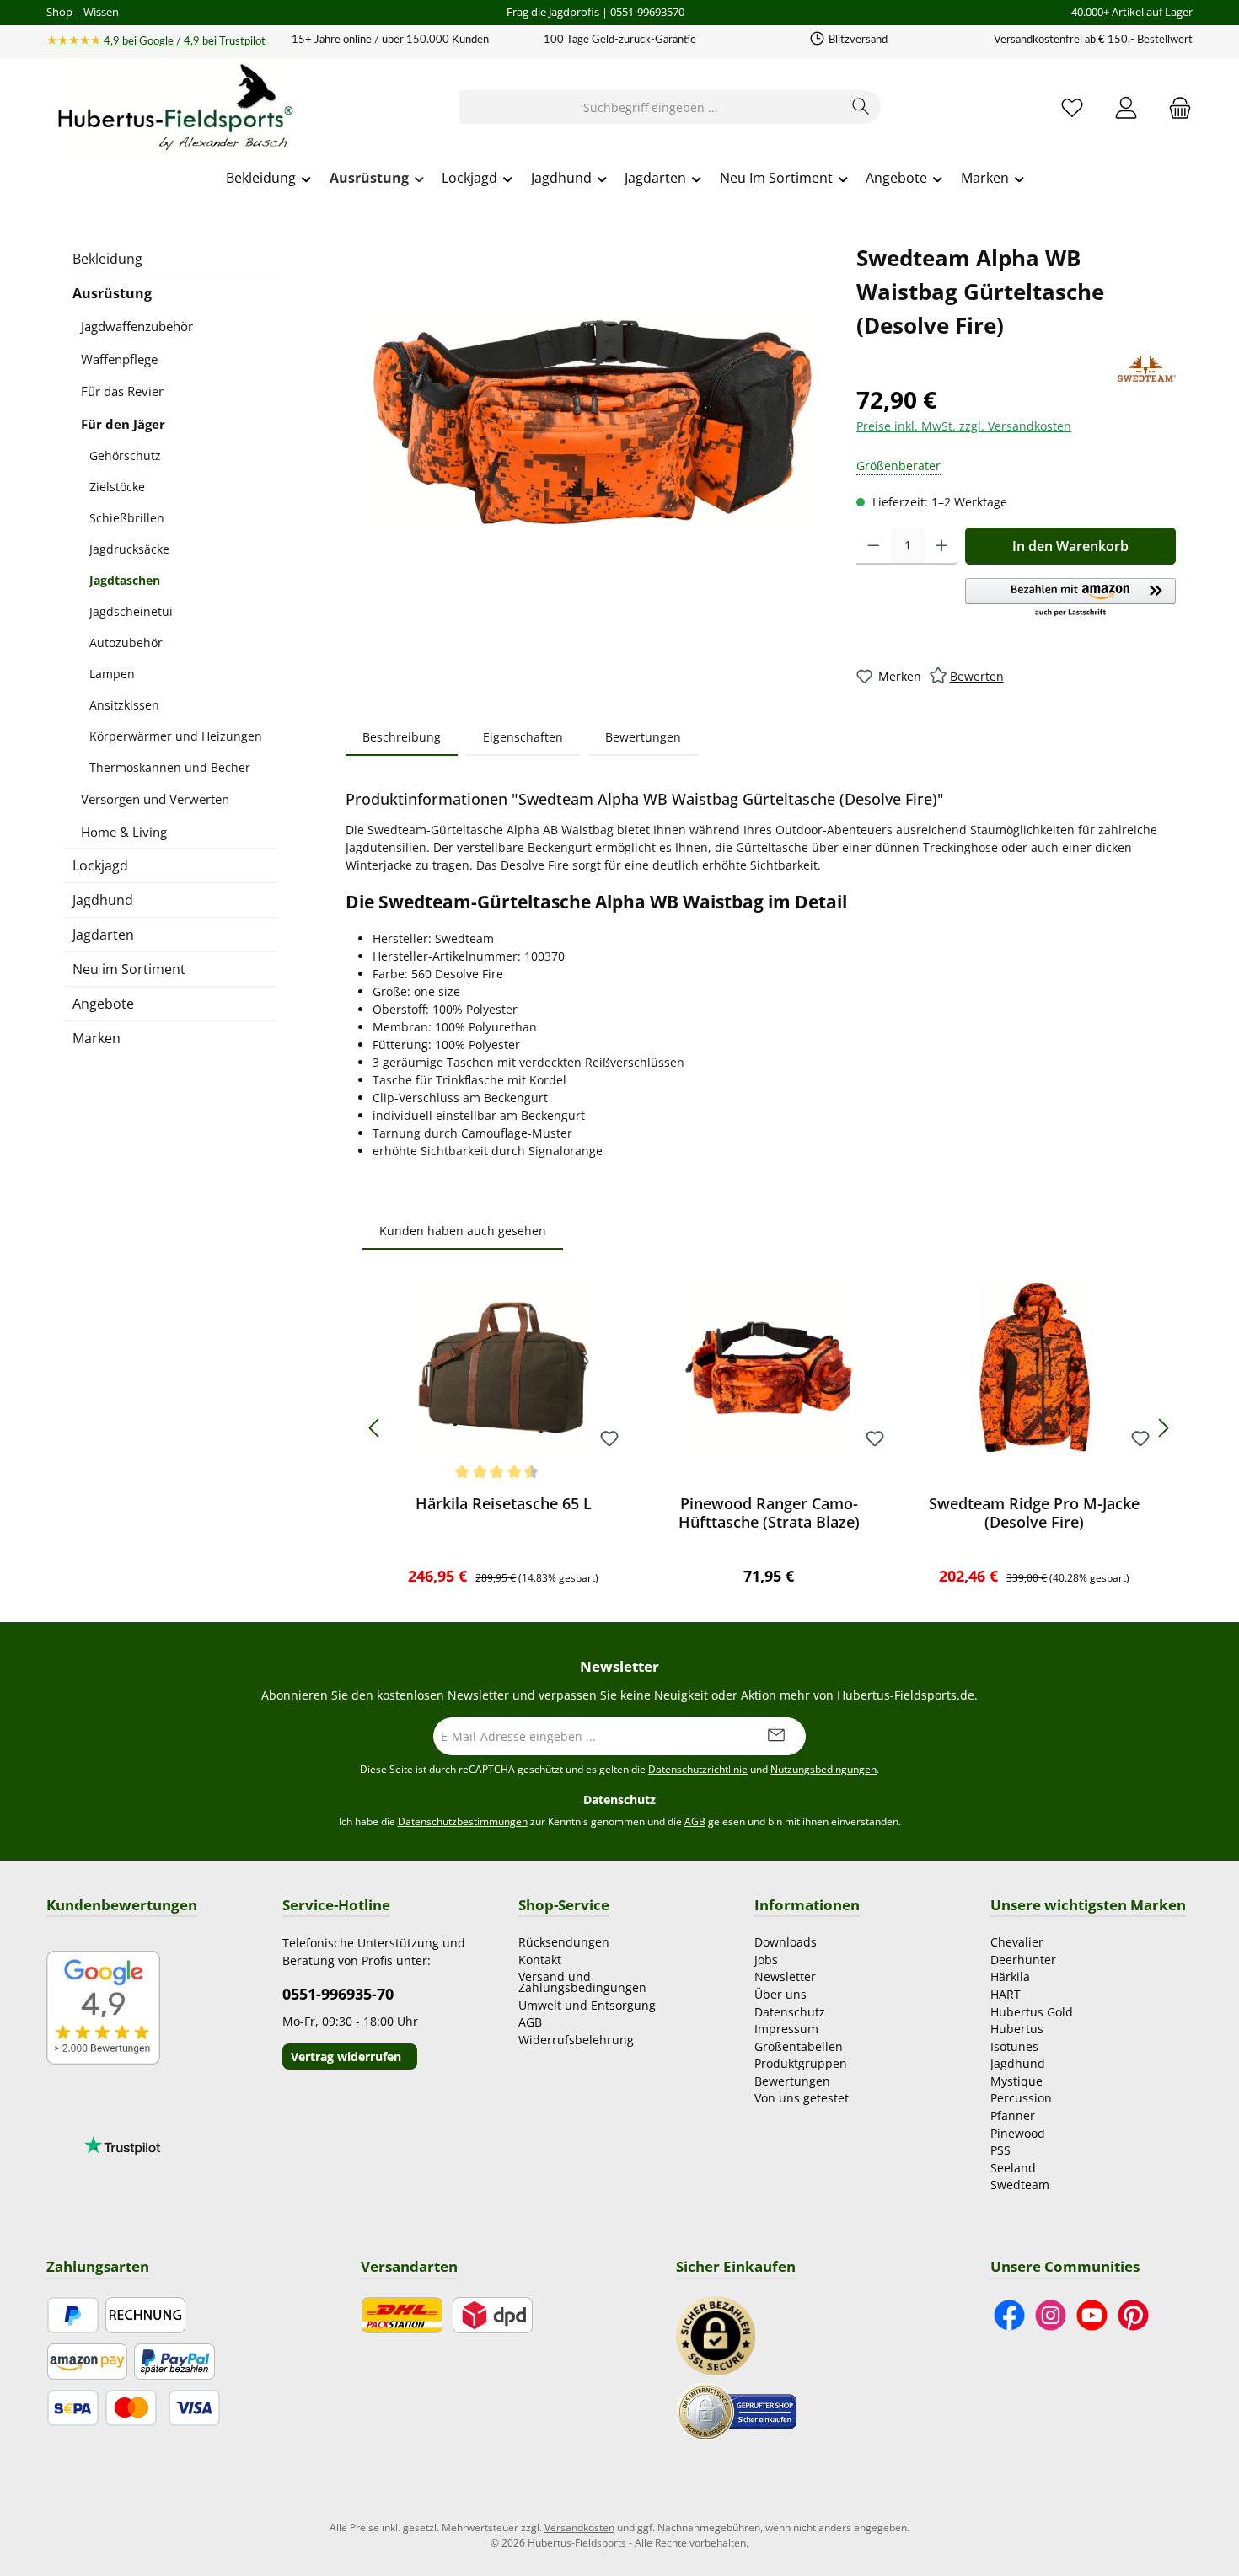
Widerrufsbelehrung (576, 2040)
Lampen (112, 674)
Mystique (1016, 2081)
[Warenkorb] (1175, 107)
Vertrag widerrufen (346, 2057)
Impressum (786, 2029)
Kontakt (540, 1960)
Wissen (101, 12)
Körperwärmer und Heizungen (176, 736)
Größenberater (898, 466)
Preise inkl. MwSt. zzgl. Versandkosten (964, 426)
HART (1006, 1994)
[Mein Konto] (1126, 107)
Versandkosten (579, 2528)
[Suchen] (861, 107)
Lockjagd (100, 865)
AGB (695, 1821)
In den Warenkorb (1070, 546)
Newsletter (785, 1976)
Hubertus (1017, 2029)
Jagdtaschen (125, 580)
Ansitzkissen (124, 705)
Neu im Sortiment (129, 969)
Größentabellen (799, 2046)
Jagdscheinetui (131, 611)
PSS (1000, 2150)
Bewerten (977, 676)
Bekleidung (107, 259)
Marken (97, 1038)
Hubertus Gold (1032, 2012)
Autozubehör (126, 643)
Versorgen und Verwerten (155, 799)
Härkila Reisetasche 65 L (504, 1504)
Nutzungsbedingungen (823, 1769)
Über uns (780, 1994)
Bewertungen (792, 2081)
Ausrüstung (112, 293)
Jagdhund (103, 900)
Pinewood (1018, 2133)
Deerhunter (1023, 1960)
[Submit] (776, 1736)
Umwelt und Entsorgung (587, 2005)
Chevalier (1017, 1942)
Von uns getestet (802, 2098)
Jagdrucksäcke (129, 549)
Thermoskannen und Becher (170, 767)
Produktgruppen (801, 2063)
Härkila (1010, 1976)
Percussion (1021, 2098)
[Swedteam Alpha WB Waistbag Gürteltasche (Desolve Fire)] (593, 422)
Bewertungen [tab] (643, 737)
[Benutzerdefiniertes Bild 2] (737, 2410)
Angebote (103, 1004)
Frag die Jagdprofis (553, 12)
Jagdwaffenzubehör (137, 326)
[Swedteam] (1147, 369)
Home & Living (124, 832)
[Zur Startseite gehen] (173, 108)
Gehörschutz (125, 455)
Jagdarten (103, 935)
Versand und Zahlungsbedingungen (582, 1982)
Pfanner (1013, 2115)
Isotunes (1014, 2046)
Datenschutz (790, 2012)
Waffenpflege (119, 359)
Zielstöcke (117, 487)
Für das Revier (122, 391)
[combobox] (651, 107)
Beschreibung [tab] (402, 737)
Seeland (1013, 2168)
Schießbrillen (127, 518)
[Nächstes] (1163, 1428)
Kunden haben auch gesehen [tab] (463, 1231)
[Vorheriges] (375, 1428)
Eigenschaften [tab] (523, 737)
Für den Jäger (123, 424)
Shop (59, 12)
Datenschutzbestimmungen (463, 1821)
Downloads (786, 1942)
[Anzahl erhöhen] (942, 546)
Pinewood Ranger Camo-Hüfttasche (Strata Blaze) (769, 1513)
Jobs (766, 1960)
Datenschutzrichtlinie (698, 1769)
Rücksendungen (564, 1942)
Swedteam (1020, 2185)
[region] (593, 422)
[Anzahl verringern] (874, 546)
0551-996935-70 (338, 1994)
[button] (1070, 598)
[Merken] (609, 1440)
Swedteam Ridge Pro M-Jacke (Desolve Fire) (1034, 1513)
